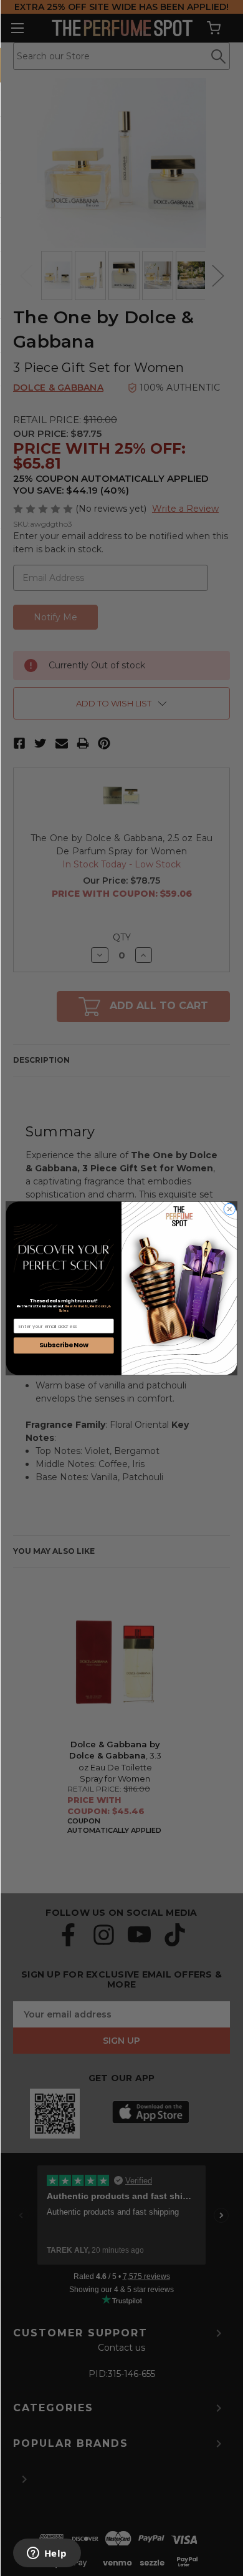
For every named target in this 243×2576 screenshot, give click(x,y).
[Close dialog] (230, 1209)
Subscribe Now (64, 1345)
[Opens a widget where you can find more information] (47, 2554)
